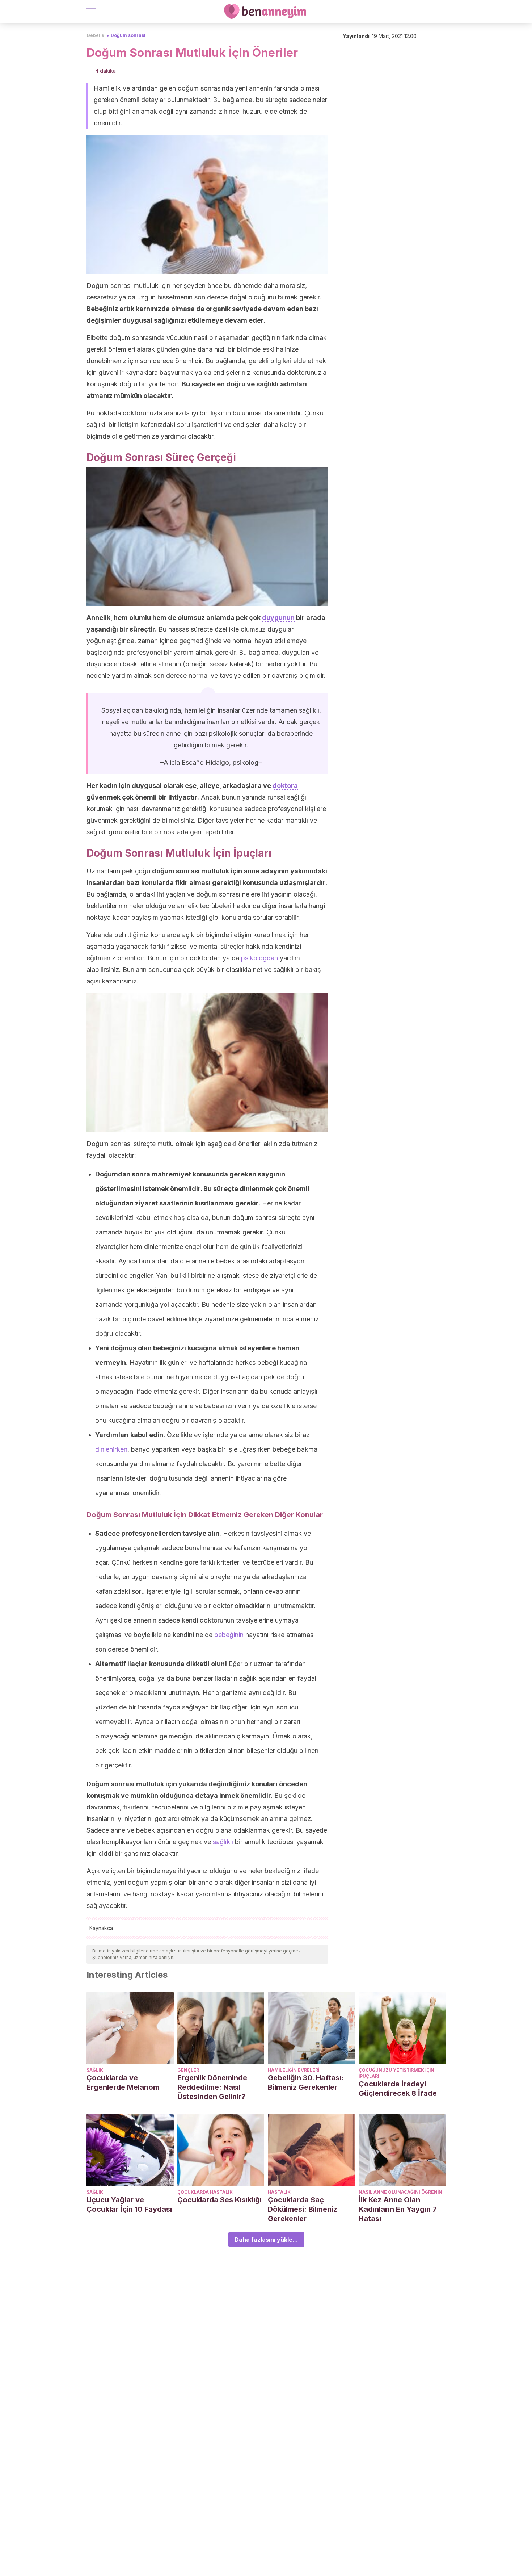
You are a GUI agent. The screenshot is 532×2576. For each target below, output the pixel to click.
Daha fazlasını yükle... (266, 2240)
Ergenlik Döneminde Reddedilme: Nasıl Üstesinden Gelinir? (212, 2087)
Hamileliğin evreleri (294, 2070)
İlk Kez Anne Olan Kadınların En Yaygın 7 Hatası (398, 2209)
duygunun (278, 618)
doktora (285, 786)
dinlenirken (111, 1449)
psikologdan (259, 958)
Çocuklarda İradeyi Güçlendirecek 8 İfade (398, 2089)
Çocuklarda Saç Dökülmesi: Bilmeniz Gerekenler (303, 2209)
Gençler (188, 2070)
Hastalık (279, 2192)
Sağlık (95, 2070)
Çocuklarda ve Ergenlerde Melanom (123, 2082)
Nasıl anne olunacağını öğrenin (400, 2192)
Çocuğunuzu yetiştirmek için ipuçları (396, 2073)
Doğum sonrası (128, 35)
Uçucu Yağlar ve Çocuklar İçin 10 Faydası (129, 2204)
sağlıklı (223, 1842)
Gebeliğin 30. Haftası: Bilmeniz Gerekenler (306, 2082)
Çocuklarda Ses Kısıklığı (219, 2200)
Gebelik (95, 35)
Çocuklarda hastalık (205, 2192)
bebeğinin (229, 1635)
